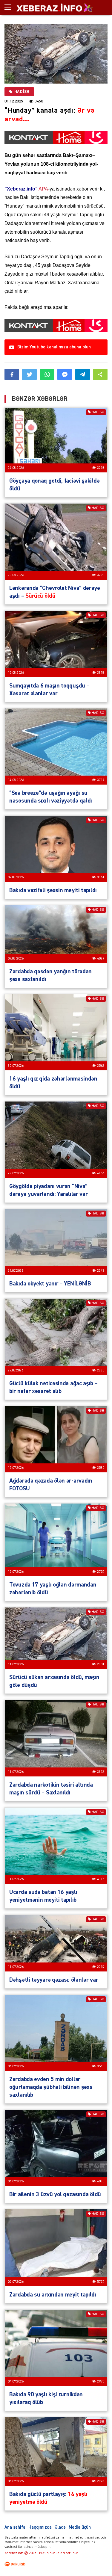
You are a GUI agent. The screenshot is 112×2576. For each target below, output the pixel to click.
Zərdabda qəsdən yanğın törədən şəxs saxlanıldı (50, 975)
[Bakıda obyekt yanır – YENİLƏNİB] (56, 1242)
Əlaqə (60, 2527)
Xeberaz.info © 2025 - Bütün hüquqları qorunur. (42, 2553)
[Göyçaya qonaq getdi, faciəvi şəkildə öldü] (56, 440)
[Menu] (10, 7)
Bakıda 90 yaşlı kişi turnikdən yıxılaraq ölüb (46, 2398)
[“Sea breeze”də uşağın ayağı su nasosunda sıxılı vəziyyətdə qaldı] (56, 747)
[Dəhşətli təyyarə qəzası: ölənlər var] (56, 1943)
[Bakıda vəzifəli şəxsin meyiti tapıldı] (56, 849)
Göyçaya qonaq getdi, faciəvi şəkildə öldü (54, 485)
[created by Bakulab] (15, 2564)
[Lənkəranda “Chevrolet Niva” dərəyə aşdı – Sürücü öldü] (56, 542)
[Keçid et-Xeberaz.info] (49, 7)
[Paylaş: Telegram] (83, 374)
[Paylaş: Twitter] (29, 374)
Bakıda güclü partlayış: (48, 2498)
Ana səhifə (15, 2527)
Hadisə (22, 92)
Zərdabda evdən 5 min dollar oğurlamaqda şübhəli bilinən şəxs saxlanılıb (51, 2087)
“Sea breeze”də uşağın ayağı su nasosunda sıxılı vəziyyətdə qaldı (51, 797)
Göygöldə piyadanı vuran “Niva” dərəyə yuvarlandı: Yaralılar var (48, 1190)
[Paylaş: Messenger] (65, 374)
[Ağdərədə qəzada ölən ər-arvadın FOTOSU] (56, 1439)
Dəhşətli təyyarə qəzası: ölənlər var (54, 1980)
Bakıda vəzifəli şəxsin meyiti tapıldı (53, 890)
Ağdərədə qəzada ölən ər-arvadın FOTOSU (51, 1485)
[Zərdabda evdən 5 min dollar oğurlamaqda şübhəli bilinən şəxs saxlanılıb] (56, 2033)
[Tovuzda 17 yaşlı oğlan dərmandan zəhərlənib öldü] (56, 1540)
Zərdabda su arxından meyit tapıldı (53, 2295)
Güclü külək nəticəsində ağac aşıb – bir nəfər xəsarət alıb (53, 1387)
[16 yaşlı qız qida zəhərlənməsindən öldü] (56, 1032)
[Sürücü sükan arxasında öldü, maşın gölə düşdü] (56, 1638)
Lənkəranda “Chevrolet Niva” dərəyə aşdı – (55, 592)
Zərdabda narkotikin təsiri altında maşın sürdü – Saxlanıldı (51, 1789)
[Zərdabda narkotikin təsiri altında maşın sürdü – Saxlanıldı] (56, 1738)
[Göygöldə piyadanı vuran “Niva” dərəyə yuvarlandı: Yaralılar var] (56, 1140)
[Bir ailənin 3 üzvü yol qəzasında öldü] (56, 2148)
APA (26, 189)
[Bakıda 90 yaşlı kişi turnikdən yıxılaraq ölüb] (56, 2348)
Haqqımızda (40, 2527)
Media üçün (80, 2527)
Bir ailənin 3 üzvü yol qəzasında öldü (55, 2194)
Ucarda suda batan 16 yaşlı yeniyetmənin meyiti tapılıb (43, 1896)
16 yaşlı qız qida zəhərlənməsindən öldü (53, 1083)
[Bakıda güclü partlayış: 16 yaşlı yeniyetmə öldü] (56, 2452)
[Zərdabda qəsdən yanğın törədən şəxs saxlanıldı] (56, 934)
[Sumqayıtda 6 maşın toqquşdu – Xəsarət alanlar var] (56, 644)
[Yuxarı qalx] (95, 2559)
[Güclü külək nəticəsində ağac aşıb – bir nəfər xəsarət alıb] (56, 1337)
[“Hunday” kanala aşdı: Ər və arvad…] (56, 54)
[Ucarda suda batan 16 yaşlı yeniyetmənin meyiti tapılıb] (56, 1846)
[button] (100, 374)
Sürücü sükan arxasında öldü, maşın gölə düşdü (54, 1681)
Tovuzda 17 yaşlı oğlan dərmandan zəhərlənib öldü (53, 1589)
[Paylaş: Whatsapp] (47, 374)
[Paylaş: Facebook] (12, 374)
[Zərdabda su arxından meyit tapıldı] (56, 2248)
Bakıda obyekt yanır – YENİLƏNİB (50, 1284)
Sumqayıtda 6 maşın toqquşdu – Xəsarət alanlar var (49, 690)
